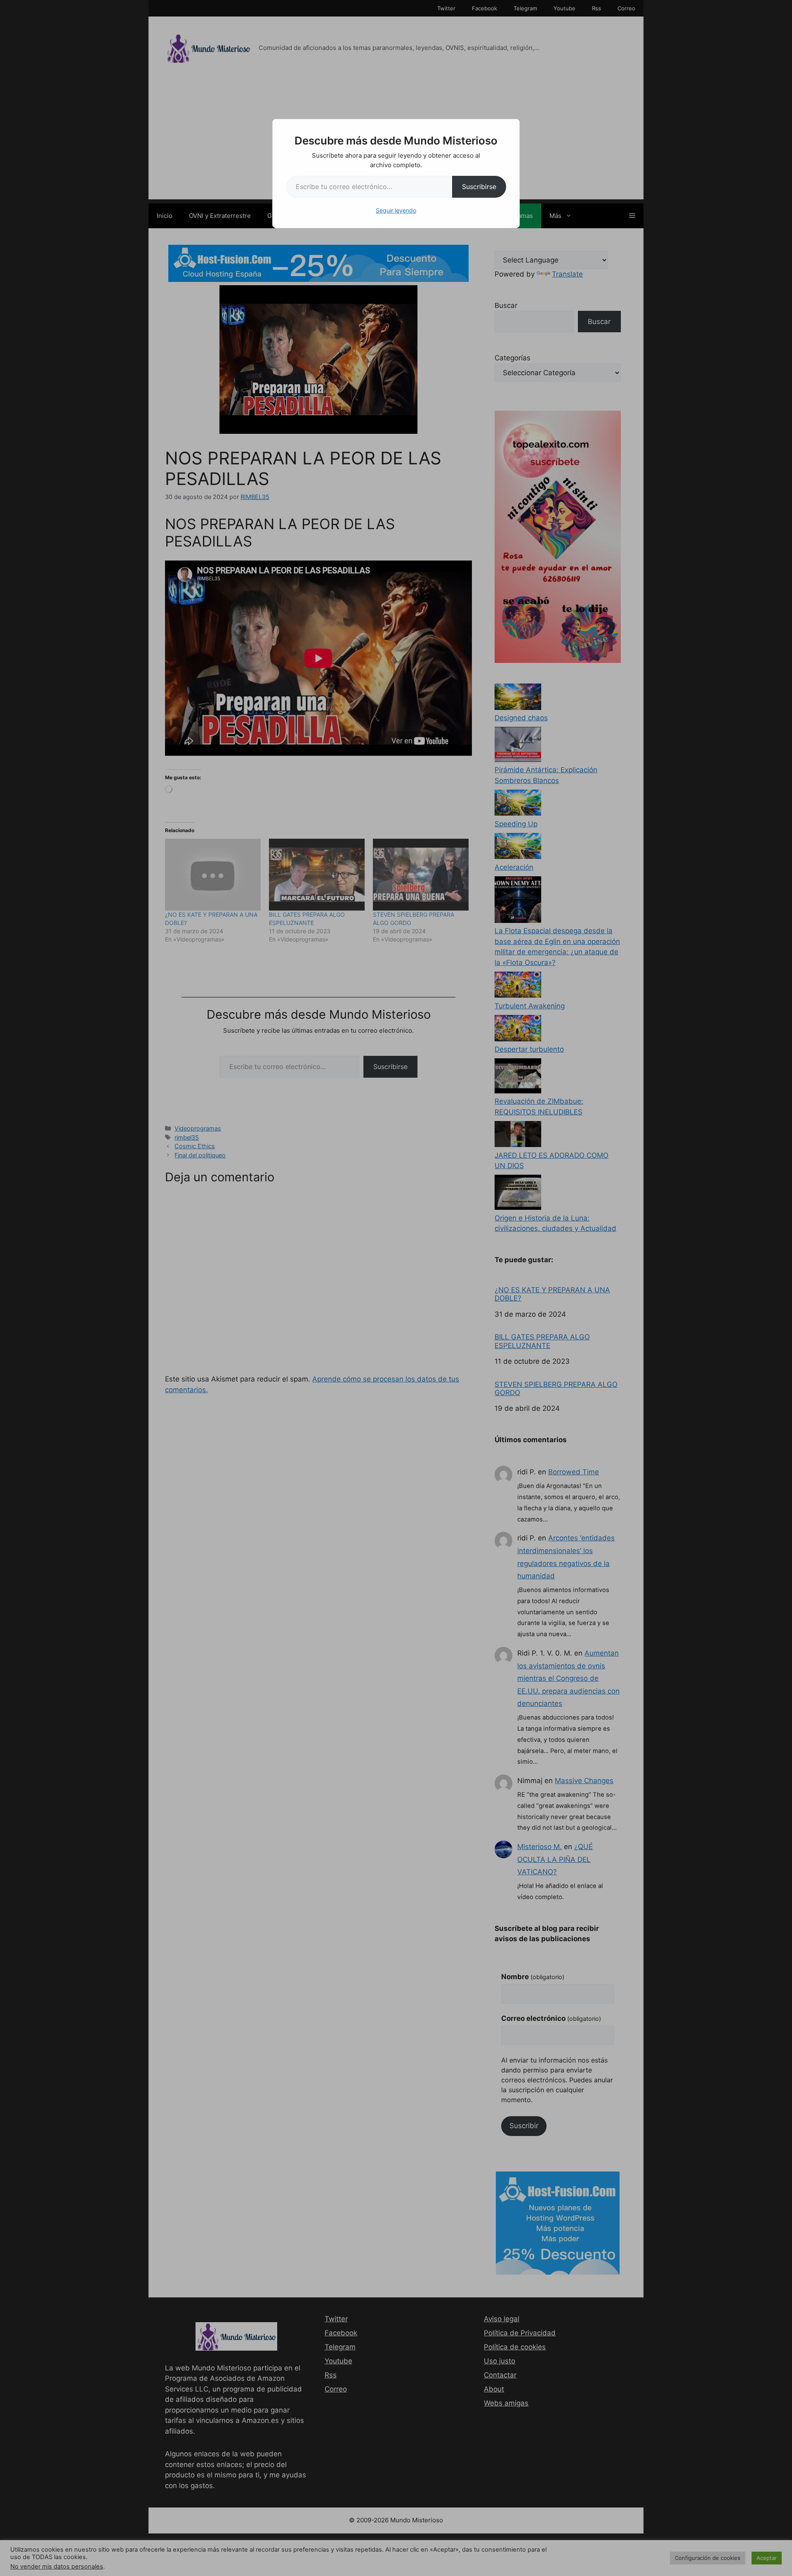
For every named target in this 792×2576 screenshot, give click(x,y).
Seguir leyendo (396, 210)
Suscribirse (479, 187)
